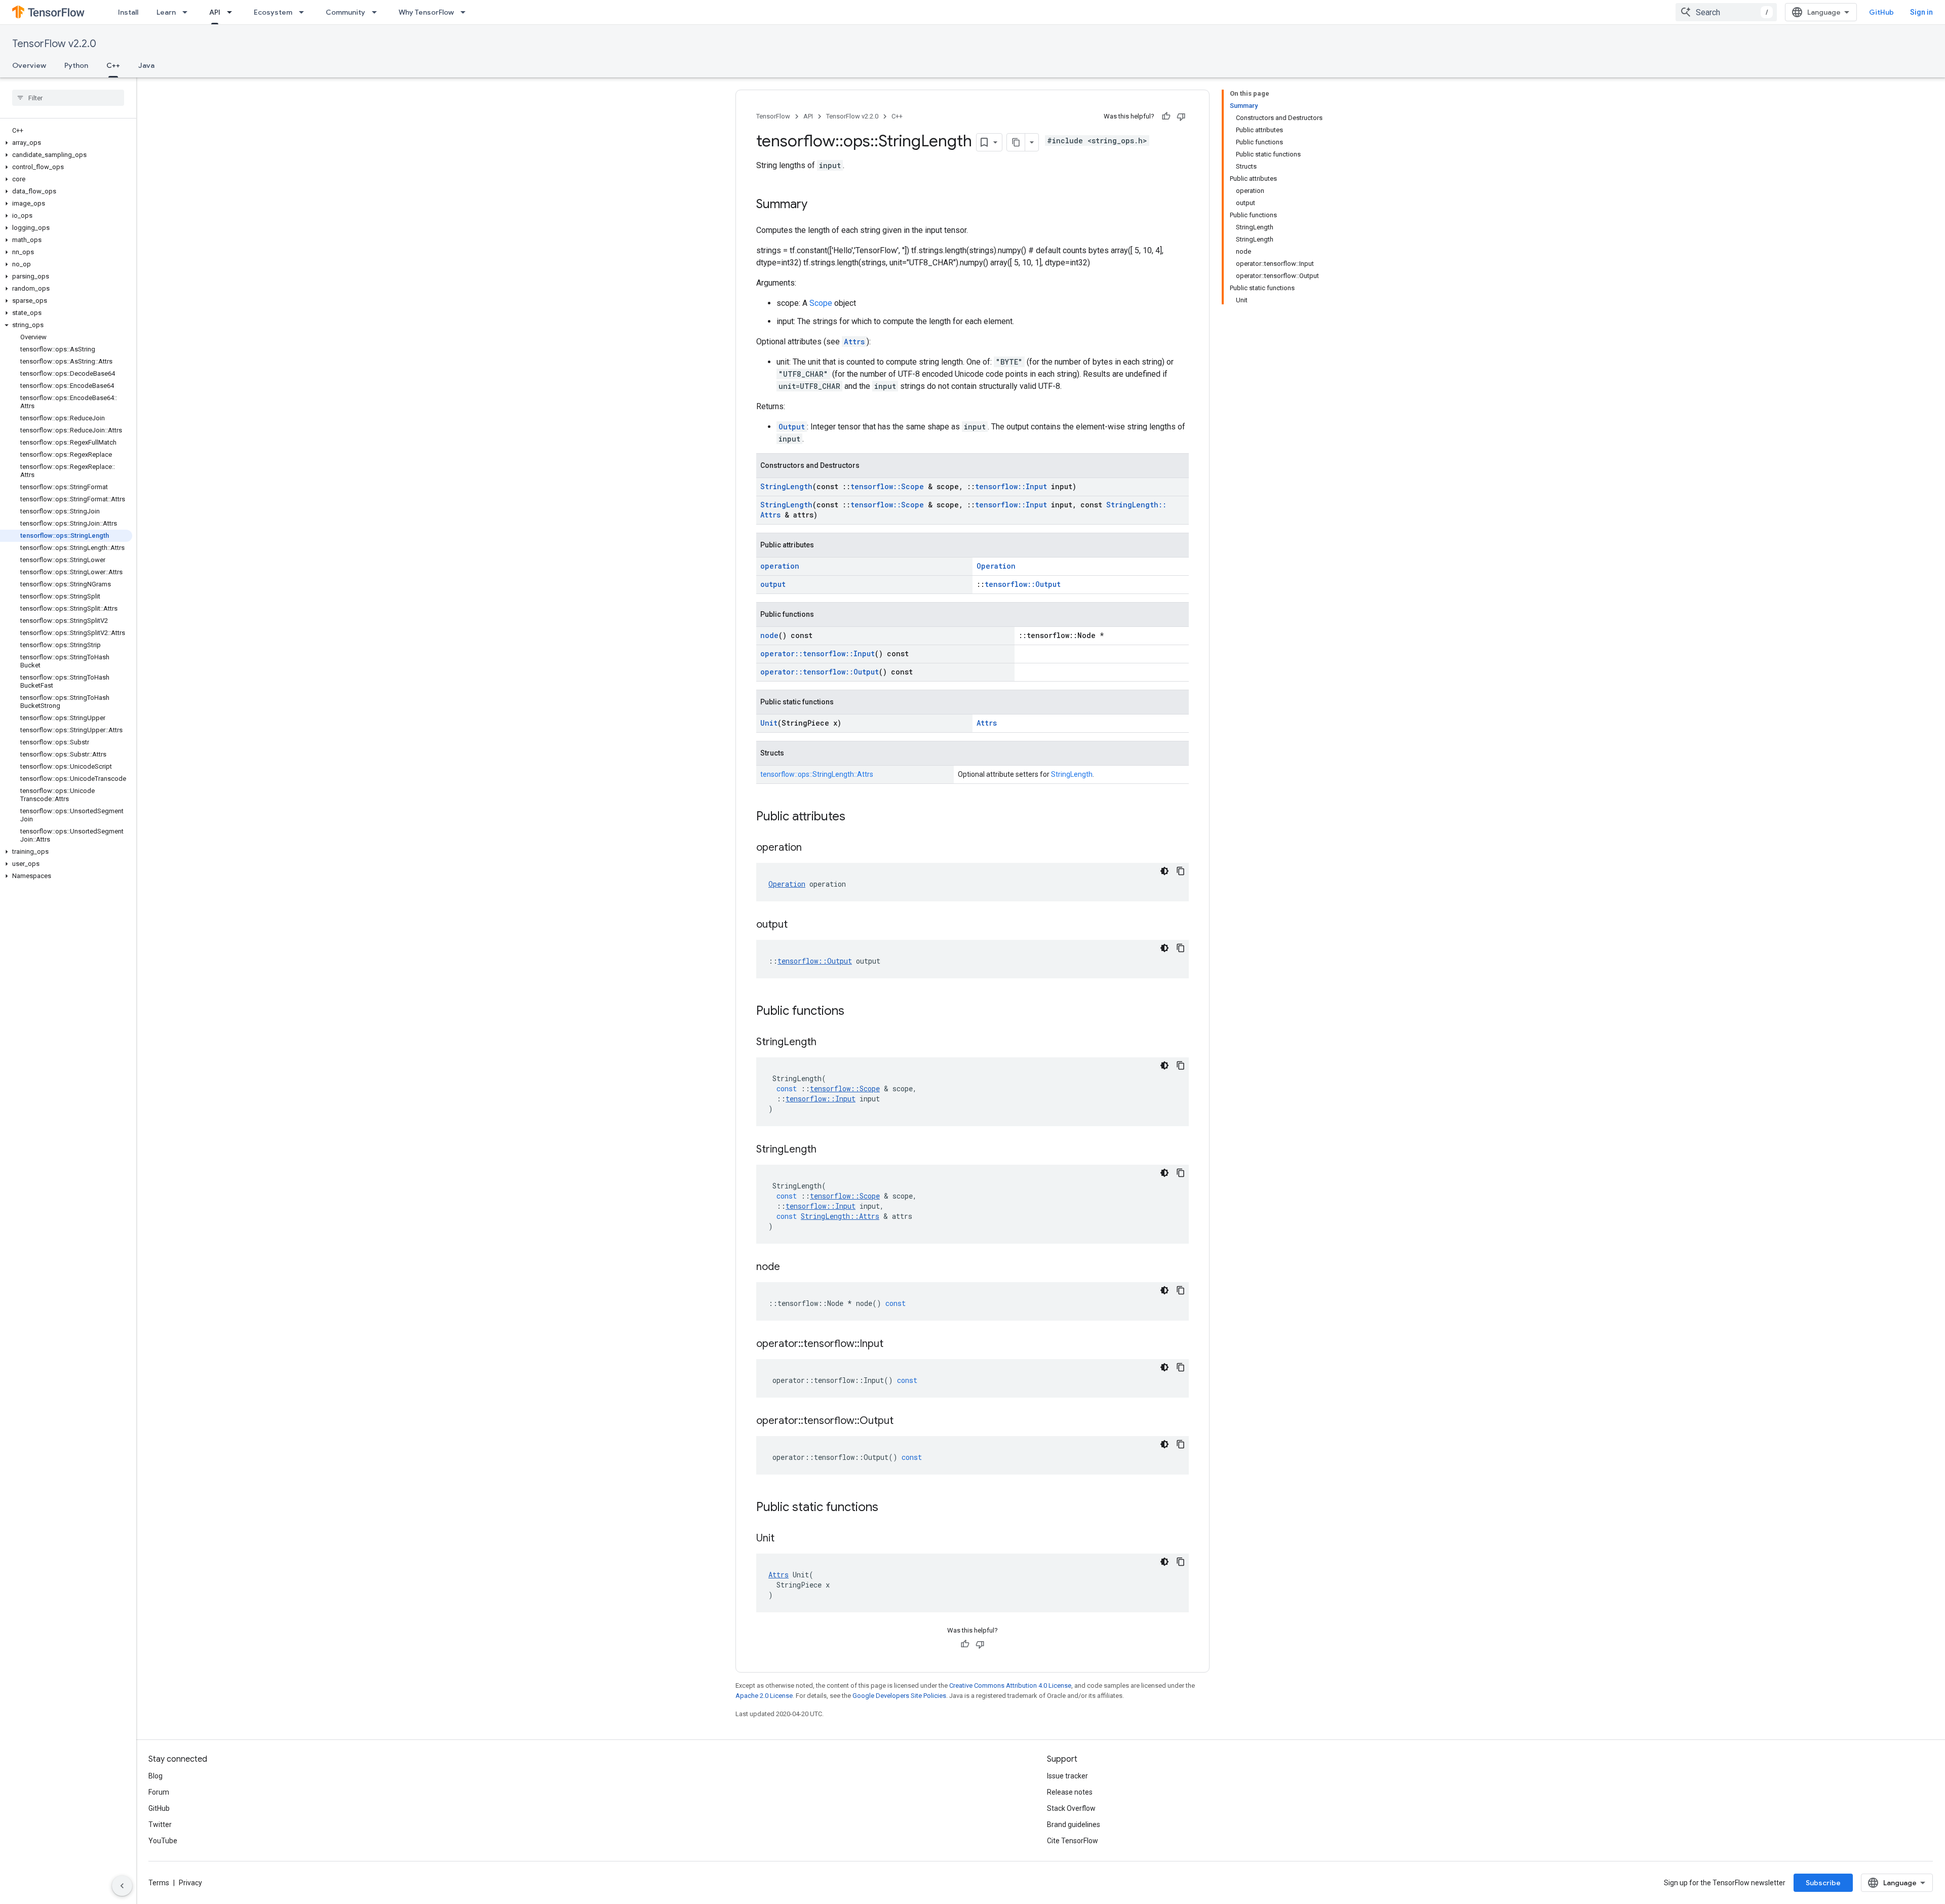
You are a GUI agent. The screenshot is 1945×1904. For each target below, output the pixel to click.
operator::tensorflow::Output (820, 672)
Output (792, 427)
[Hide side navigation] (122, 1886)
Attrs (854, 342)
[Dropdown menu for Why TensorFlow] (466, 12)
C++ (113, 65)
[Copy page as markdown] (1016, 142)
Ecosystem (273, 12)
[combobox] (1726, 12)
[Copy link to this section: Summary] (818, 205)
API (215, 12)
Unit (769, 723)
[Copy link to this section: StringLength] (827, 1043)
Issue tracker (1067, 1776)
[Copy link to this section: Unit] (785, 1539)
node (769, 635)
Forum (159, 1792)
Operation (996, 566)
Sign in (1921, 12)
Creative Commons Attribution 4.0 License (1010, 1685)
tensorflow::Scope (887, 486)
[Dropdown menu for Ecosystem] (304, 12)
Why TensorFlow (426, 12)
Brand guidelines (1074, 1824)
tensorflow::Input (1011, 486)
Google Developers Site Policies (899, 1696)
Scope (821, 303)
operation (780, 566)
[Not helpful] (1181, 116)
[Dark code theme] (1164, 871)
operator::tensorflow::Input (818, 653)
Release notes (1070, 1792)
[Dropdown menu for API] (232, 12)
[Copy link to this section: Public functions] (854, 1012)
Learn (166, 12)
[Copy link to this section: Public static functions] (888, 1508)
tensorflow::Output (1023, 584)
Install (128, 12)
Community (345, 12)
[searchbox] (68, 98)
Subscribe (1823, 1883)
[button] (66, 143)
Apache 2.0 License (764, 1696)
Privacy (190, 1883)
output (773, 584)
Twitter (160, 1824)
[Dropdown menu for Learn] (188, 12)
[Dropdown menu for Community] (377, 12)
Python (76, 65)
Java (146, 65)
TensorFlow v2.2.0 (54, 44)
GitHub (1881, 12)
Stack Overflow (1071, 1808)
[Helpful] (1166, 116)
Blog (155, 1776)
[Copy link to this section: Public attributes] (855, 817)
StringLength (786, 486)
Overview (29, 65)
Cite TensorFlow (1073, 1841)
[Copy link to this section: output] (798, 925)
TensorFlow (773, 116)
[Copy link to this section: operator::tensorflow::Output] (904, 1421)
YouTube (163, 1841)
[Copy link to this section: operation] (812, 848)
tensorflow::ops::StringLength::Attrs (817, 774)
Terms (159, 1883)
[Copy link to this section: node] (790, 1267)
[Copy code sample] (1181, 871)
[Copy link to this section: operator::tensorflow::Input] (893, 1344)
